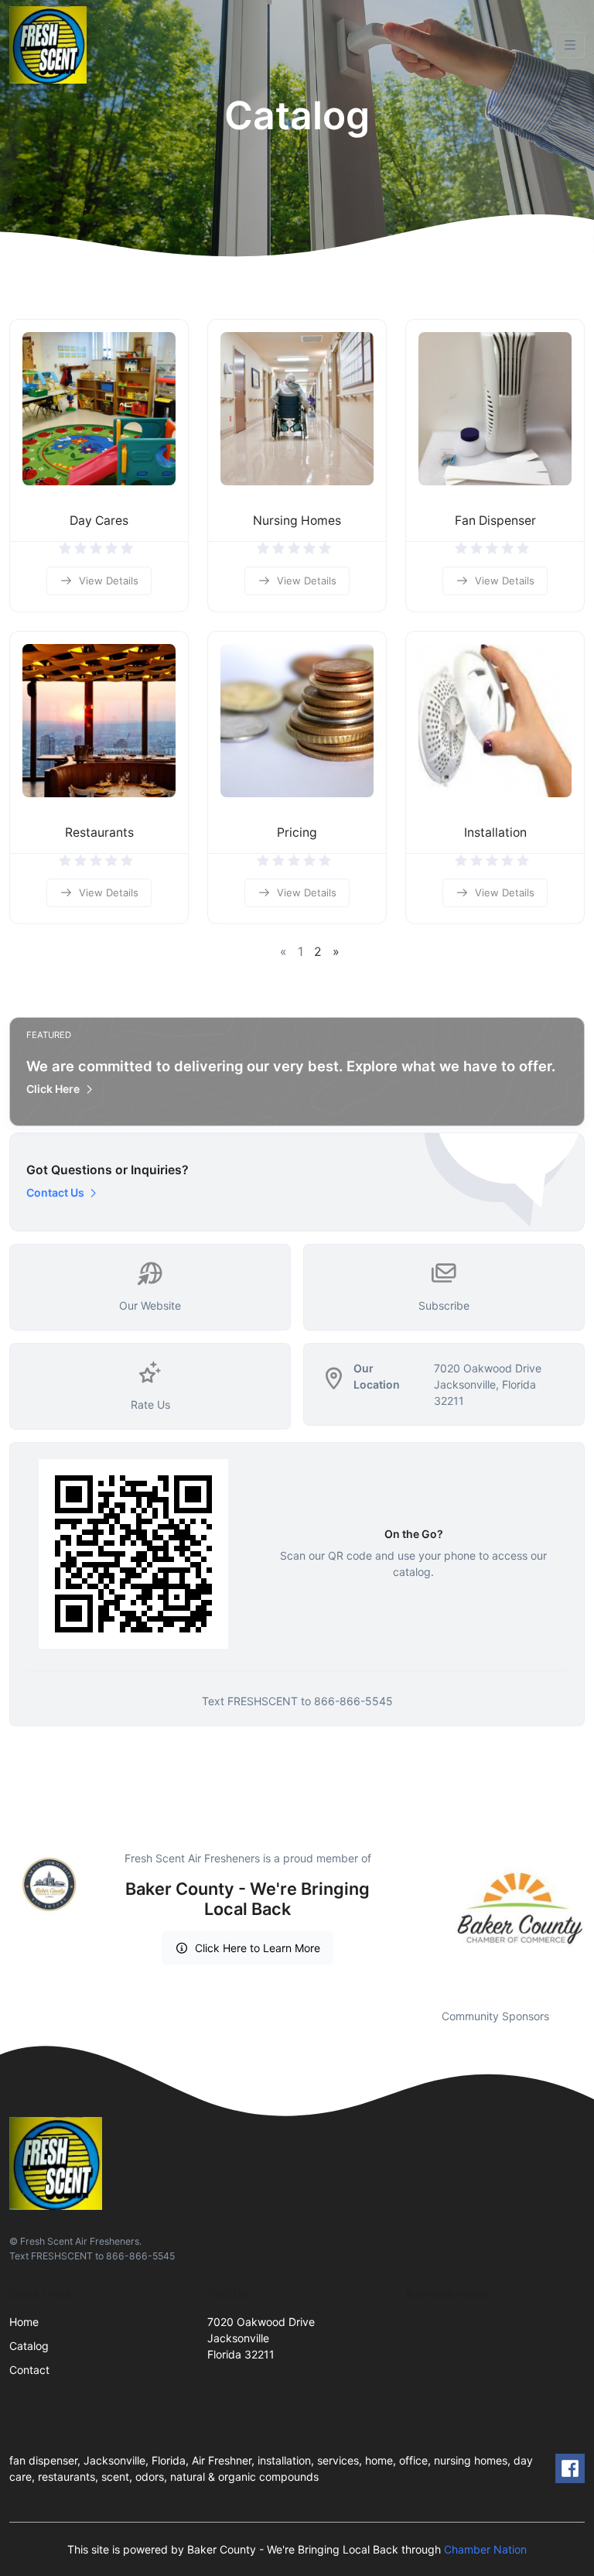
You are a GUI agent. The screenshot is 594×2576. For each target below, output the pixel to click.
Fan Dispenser (495, 521)
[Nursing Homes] (297, 409)
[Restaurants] (99, 721)
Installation (495, 832)
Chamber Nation (485, 2549)
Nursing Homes (297, 521)
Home (24, 2322)
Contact (29, 2370)
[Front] (51, 45)
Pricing (297, 832)
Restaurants (99, 832)
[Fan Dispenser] (495, 409)
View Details (109, 581)
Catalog (29, 2346)
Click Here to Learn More (258, 1948)
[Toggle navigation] (570, 45)
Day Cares (99, 521)
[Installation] (495, 721)
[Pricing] (297, 721)
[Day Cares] (99, 409)
